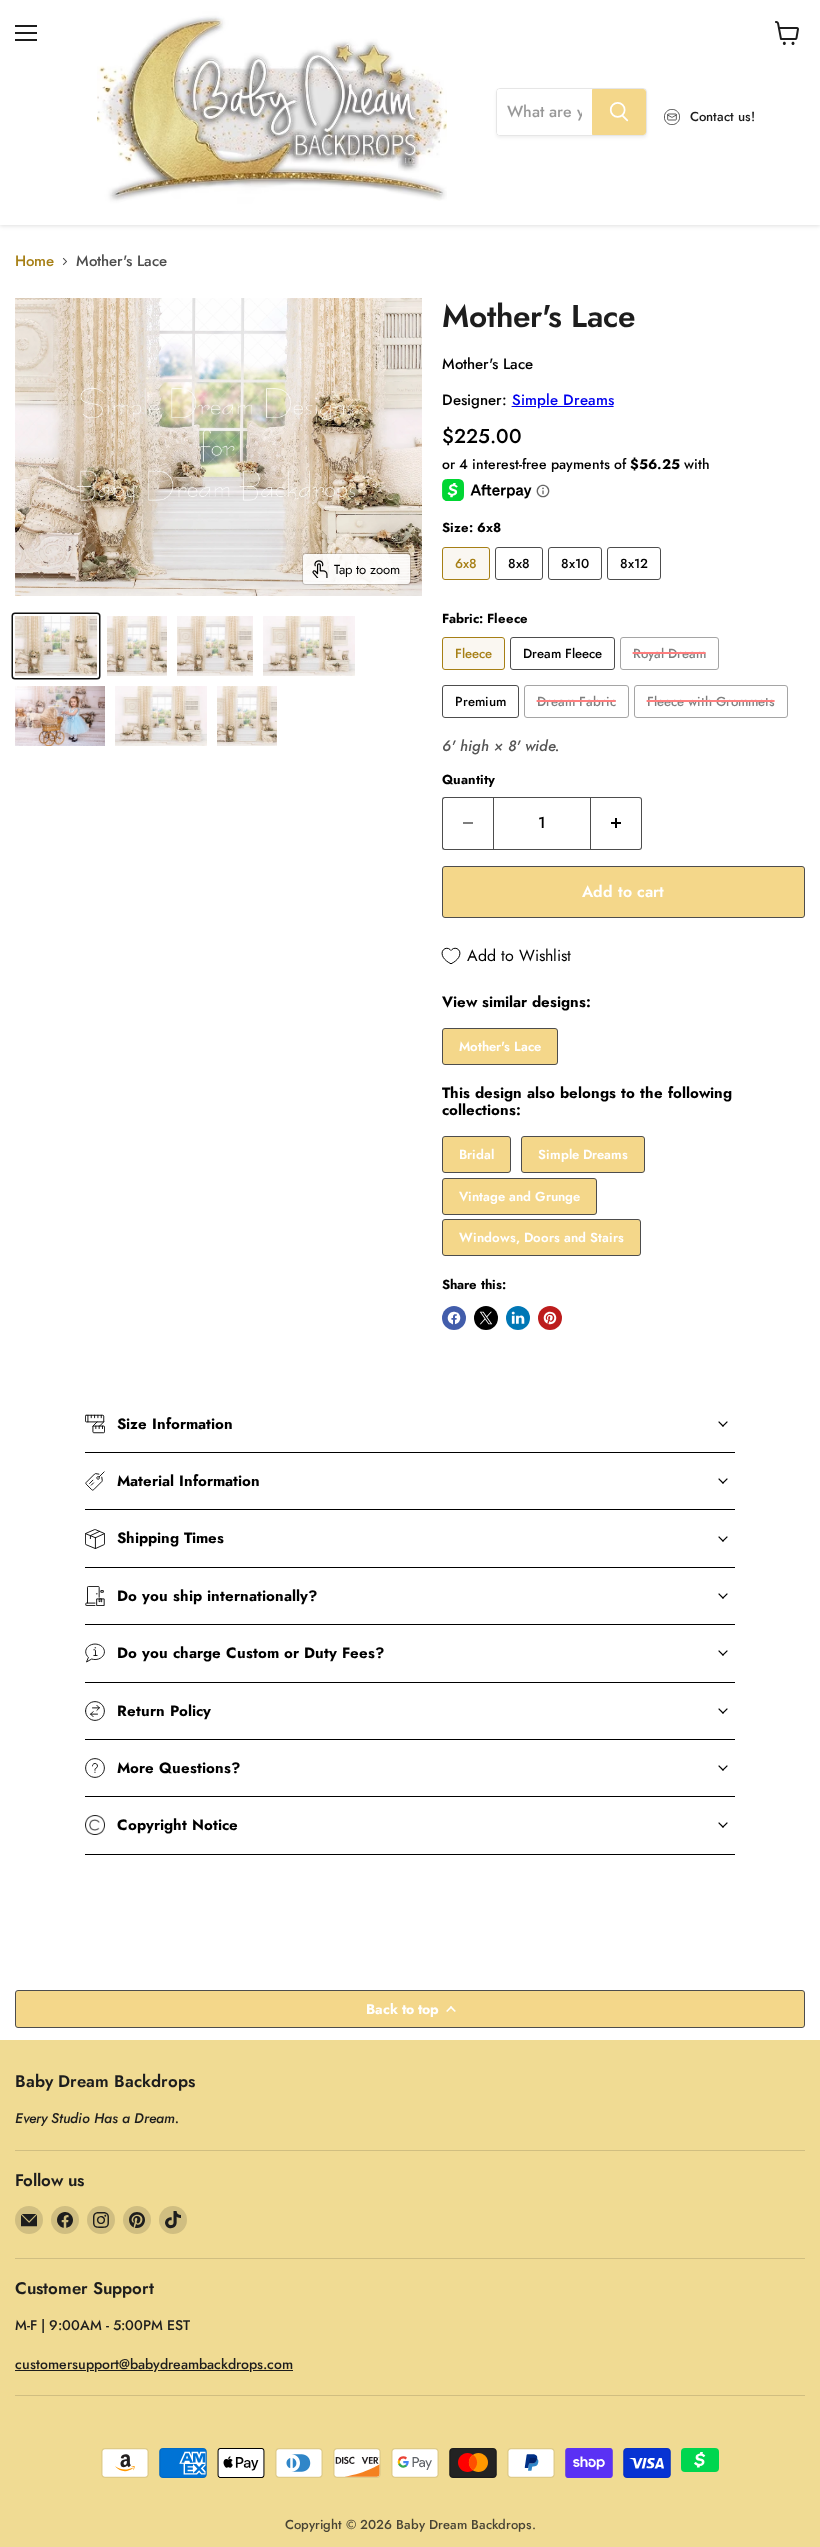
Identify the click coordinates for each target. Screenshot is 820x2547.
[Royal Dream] (672, 675)
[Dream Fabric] (579, 723)
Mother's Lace (500, 1046)
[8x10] (577, 585)
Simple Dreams (563, 400)
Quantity (468, 779)
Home (34, 261)
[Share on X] (486, 1318)
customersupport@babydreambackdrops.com (154, 2364)
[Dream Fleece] (565, 675)
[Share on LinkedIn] (518, 1318)
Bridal (476, 1154)
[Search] (619, 112)
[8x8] (521, 585)
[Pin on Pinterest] (550, 1318)
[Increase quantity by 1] (616, 823)
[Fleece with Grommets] (713, 723)
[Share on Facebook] (454, 1318)
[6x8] (468, 585)
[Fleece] (476, 675)
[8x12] (636, 585)
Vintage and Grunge (519, 1196)
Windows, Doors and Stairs (541, 1237)
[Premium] (483, 723)
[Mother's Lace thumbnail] (56, 646)
